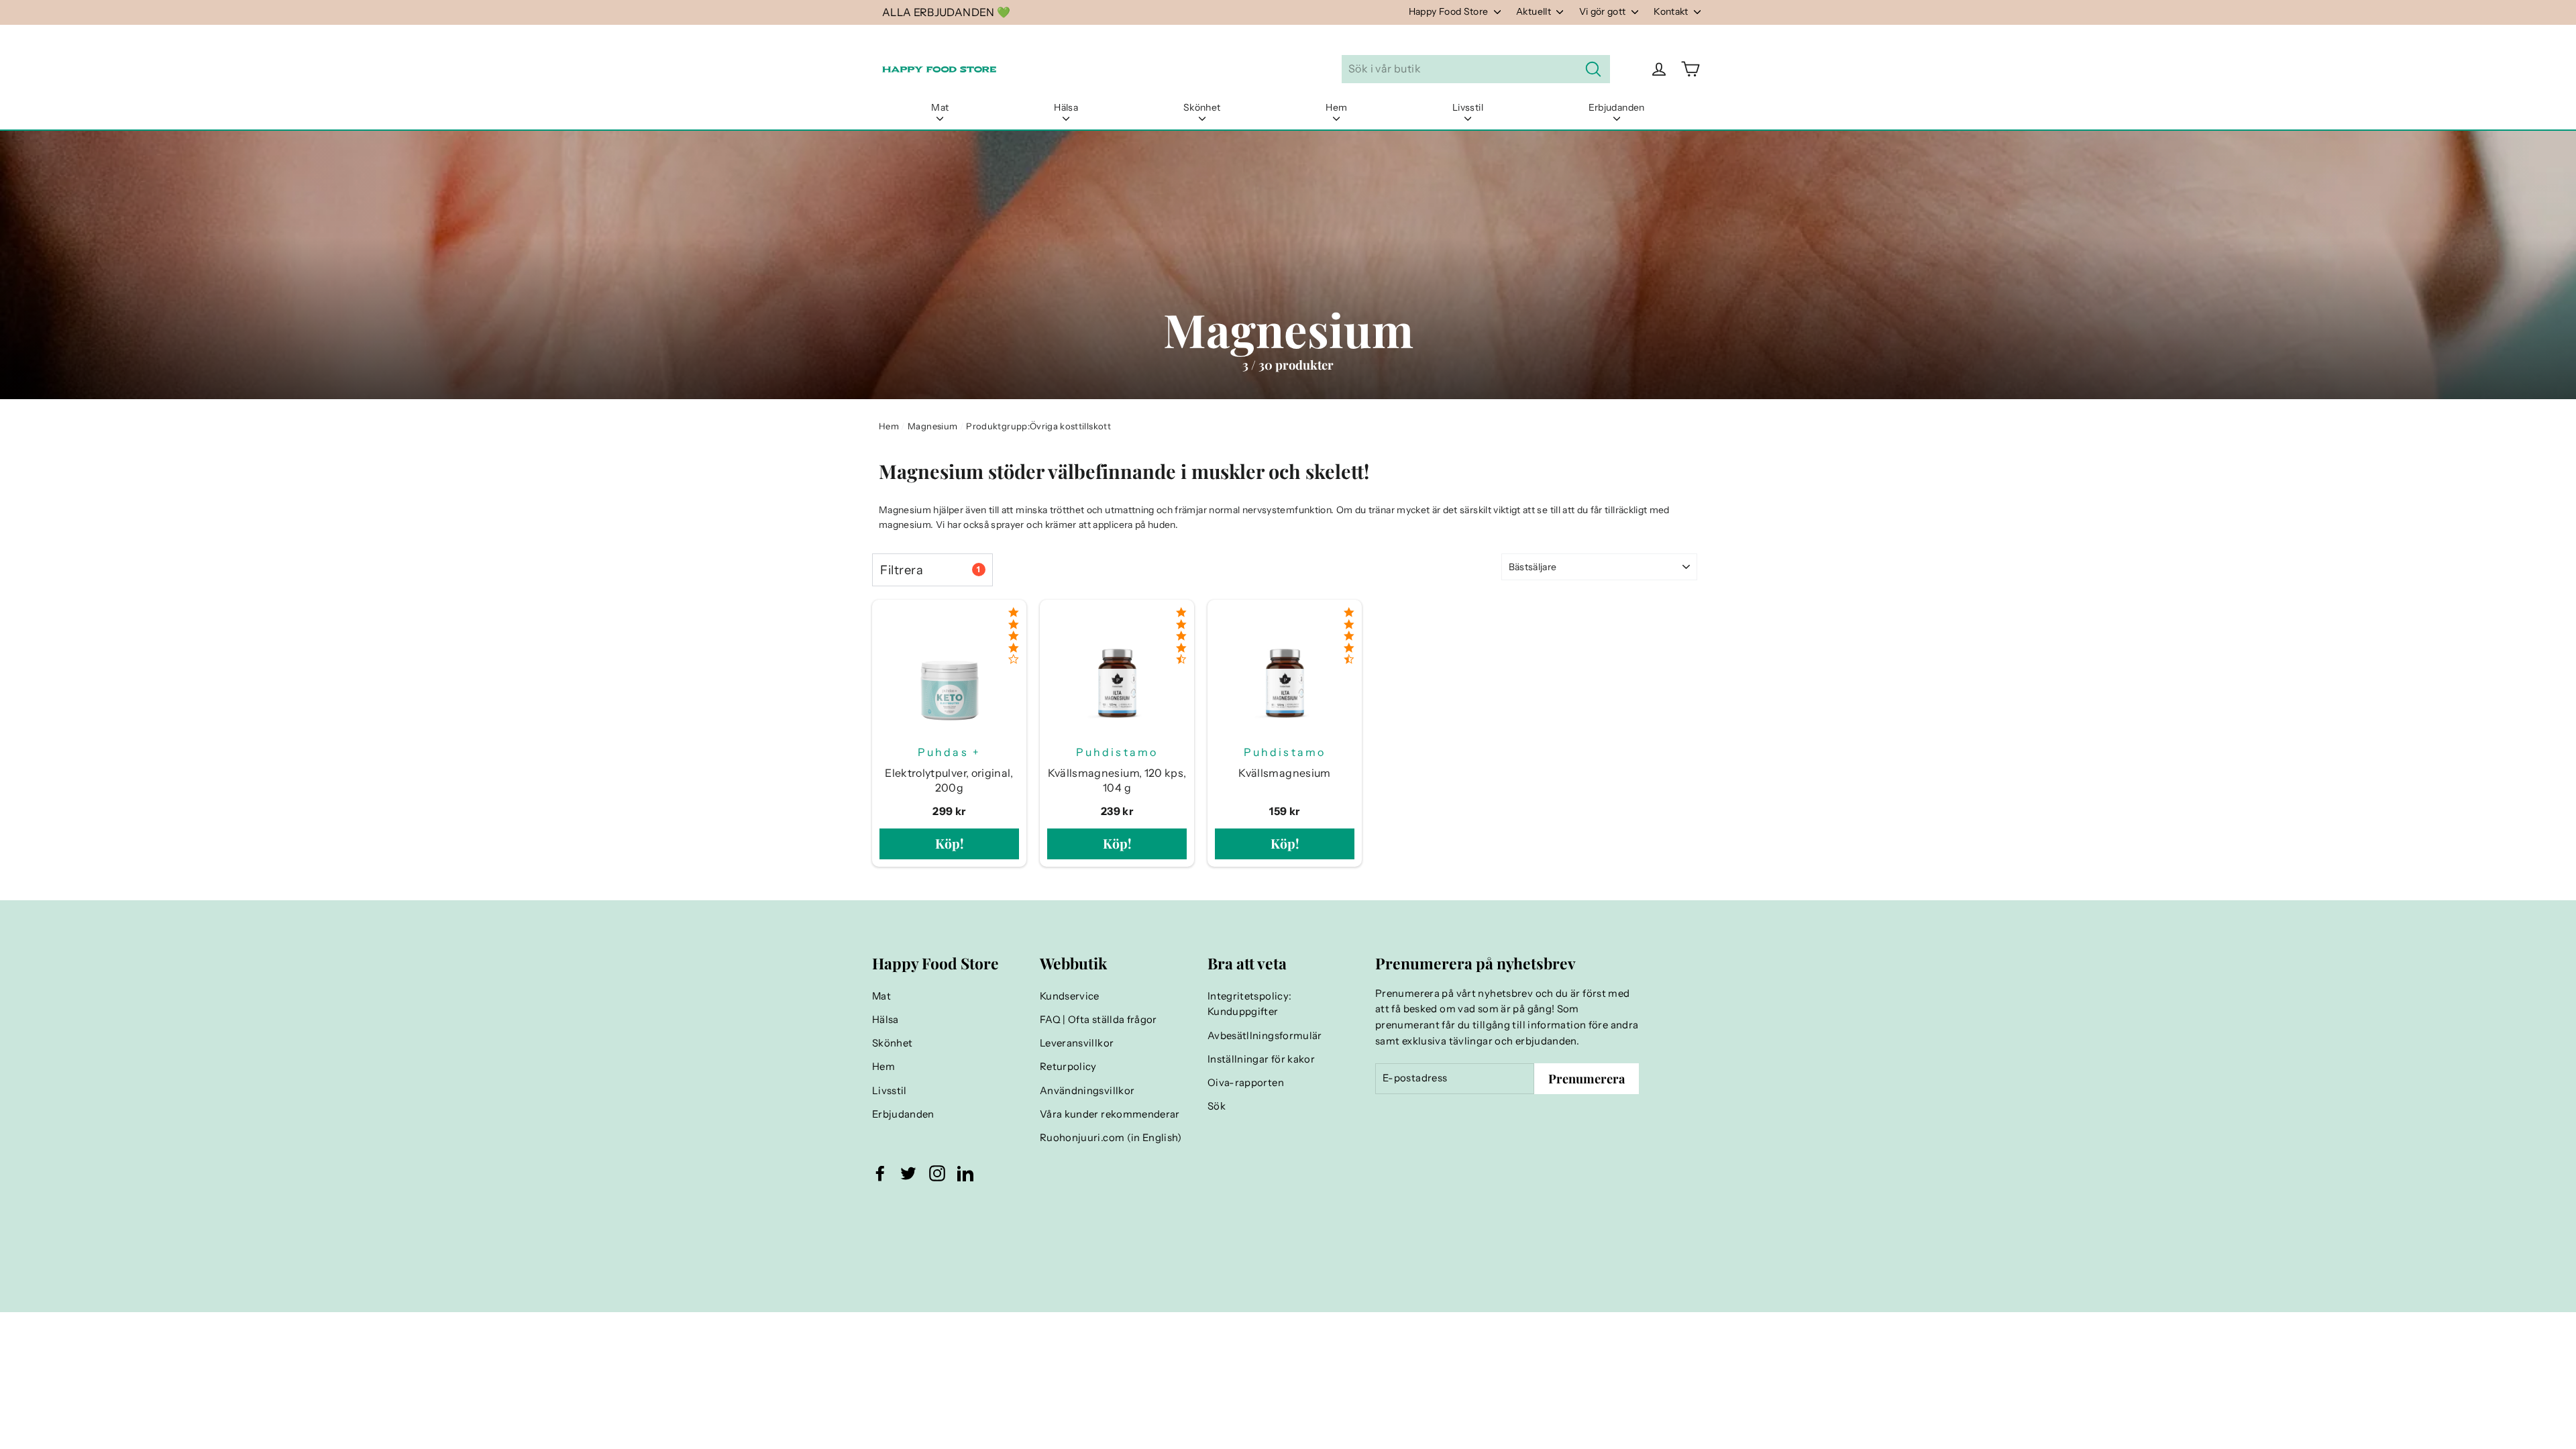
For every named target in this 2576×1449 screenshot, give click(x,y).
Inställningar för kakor (1261, 1059)
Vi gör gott (1604, 11)
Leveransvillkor (1077, 1043)
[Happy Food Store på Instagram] (937, 1173)
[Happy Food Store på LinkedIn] (965, 1173)
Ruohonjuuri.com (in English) (1111, 1138)
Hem (1336, 107)
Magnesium (932, 426)
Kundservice (1070, 996)
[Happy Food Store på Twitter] (908, 1173)
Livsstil (1468, 107)
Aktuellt (1535, 11)
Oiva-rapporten (1246, 1083)
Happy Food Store (1450, 11)
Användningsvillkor (1087, 1091)
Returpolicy (1068, 1067)
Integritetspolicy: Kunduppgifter (1249, 1004)
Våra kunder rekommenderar (1110, 1114)
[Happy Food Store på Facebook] (880, 1173)
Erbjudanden (1617, 107)
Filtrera (930, 570)
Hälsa (1066, 107)
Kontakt (1672, 11)
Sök (1217, 1106)
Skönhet (1202, 107)
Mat (940, 107)
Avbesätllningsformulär (1265, 1036)
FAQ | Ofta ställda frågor (1098, 1020)
